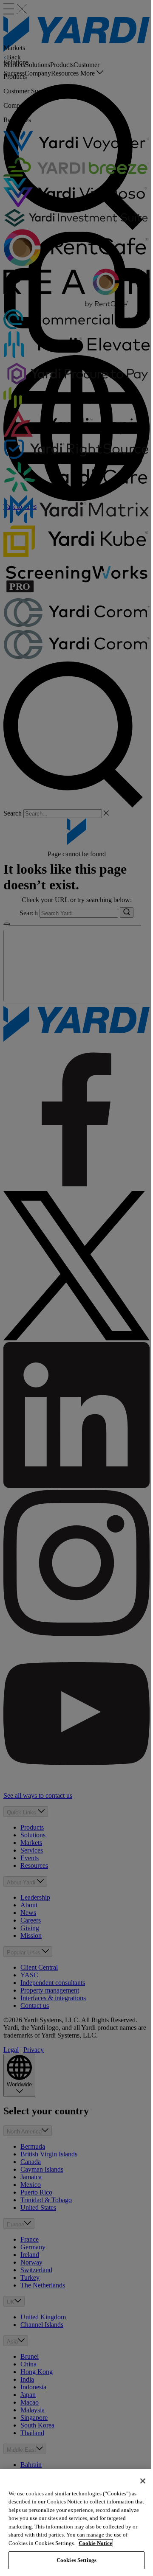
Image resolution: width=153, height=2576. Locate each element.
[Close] (143, 2481)
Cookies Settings (76, 2560)
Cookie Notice (95, 2543)
